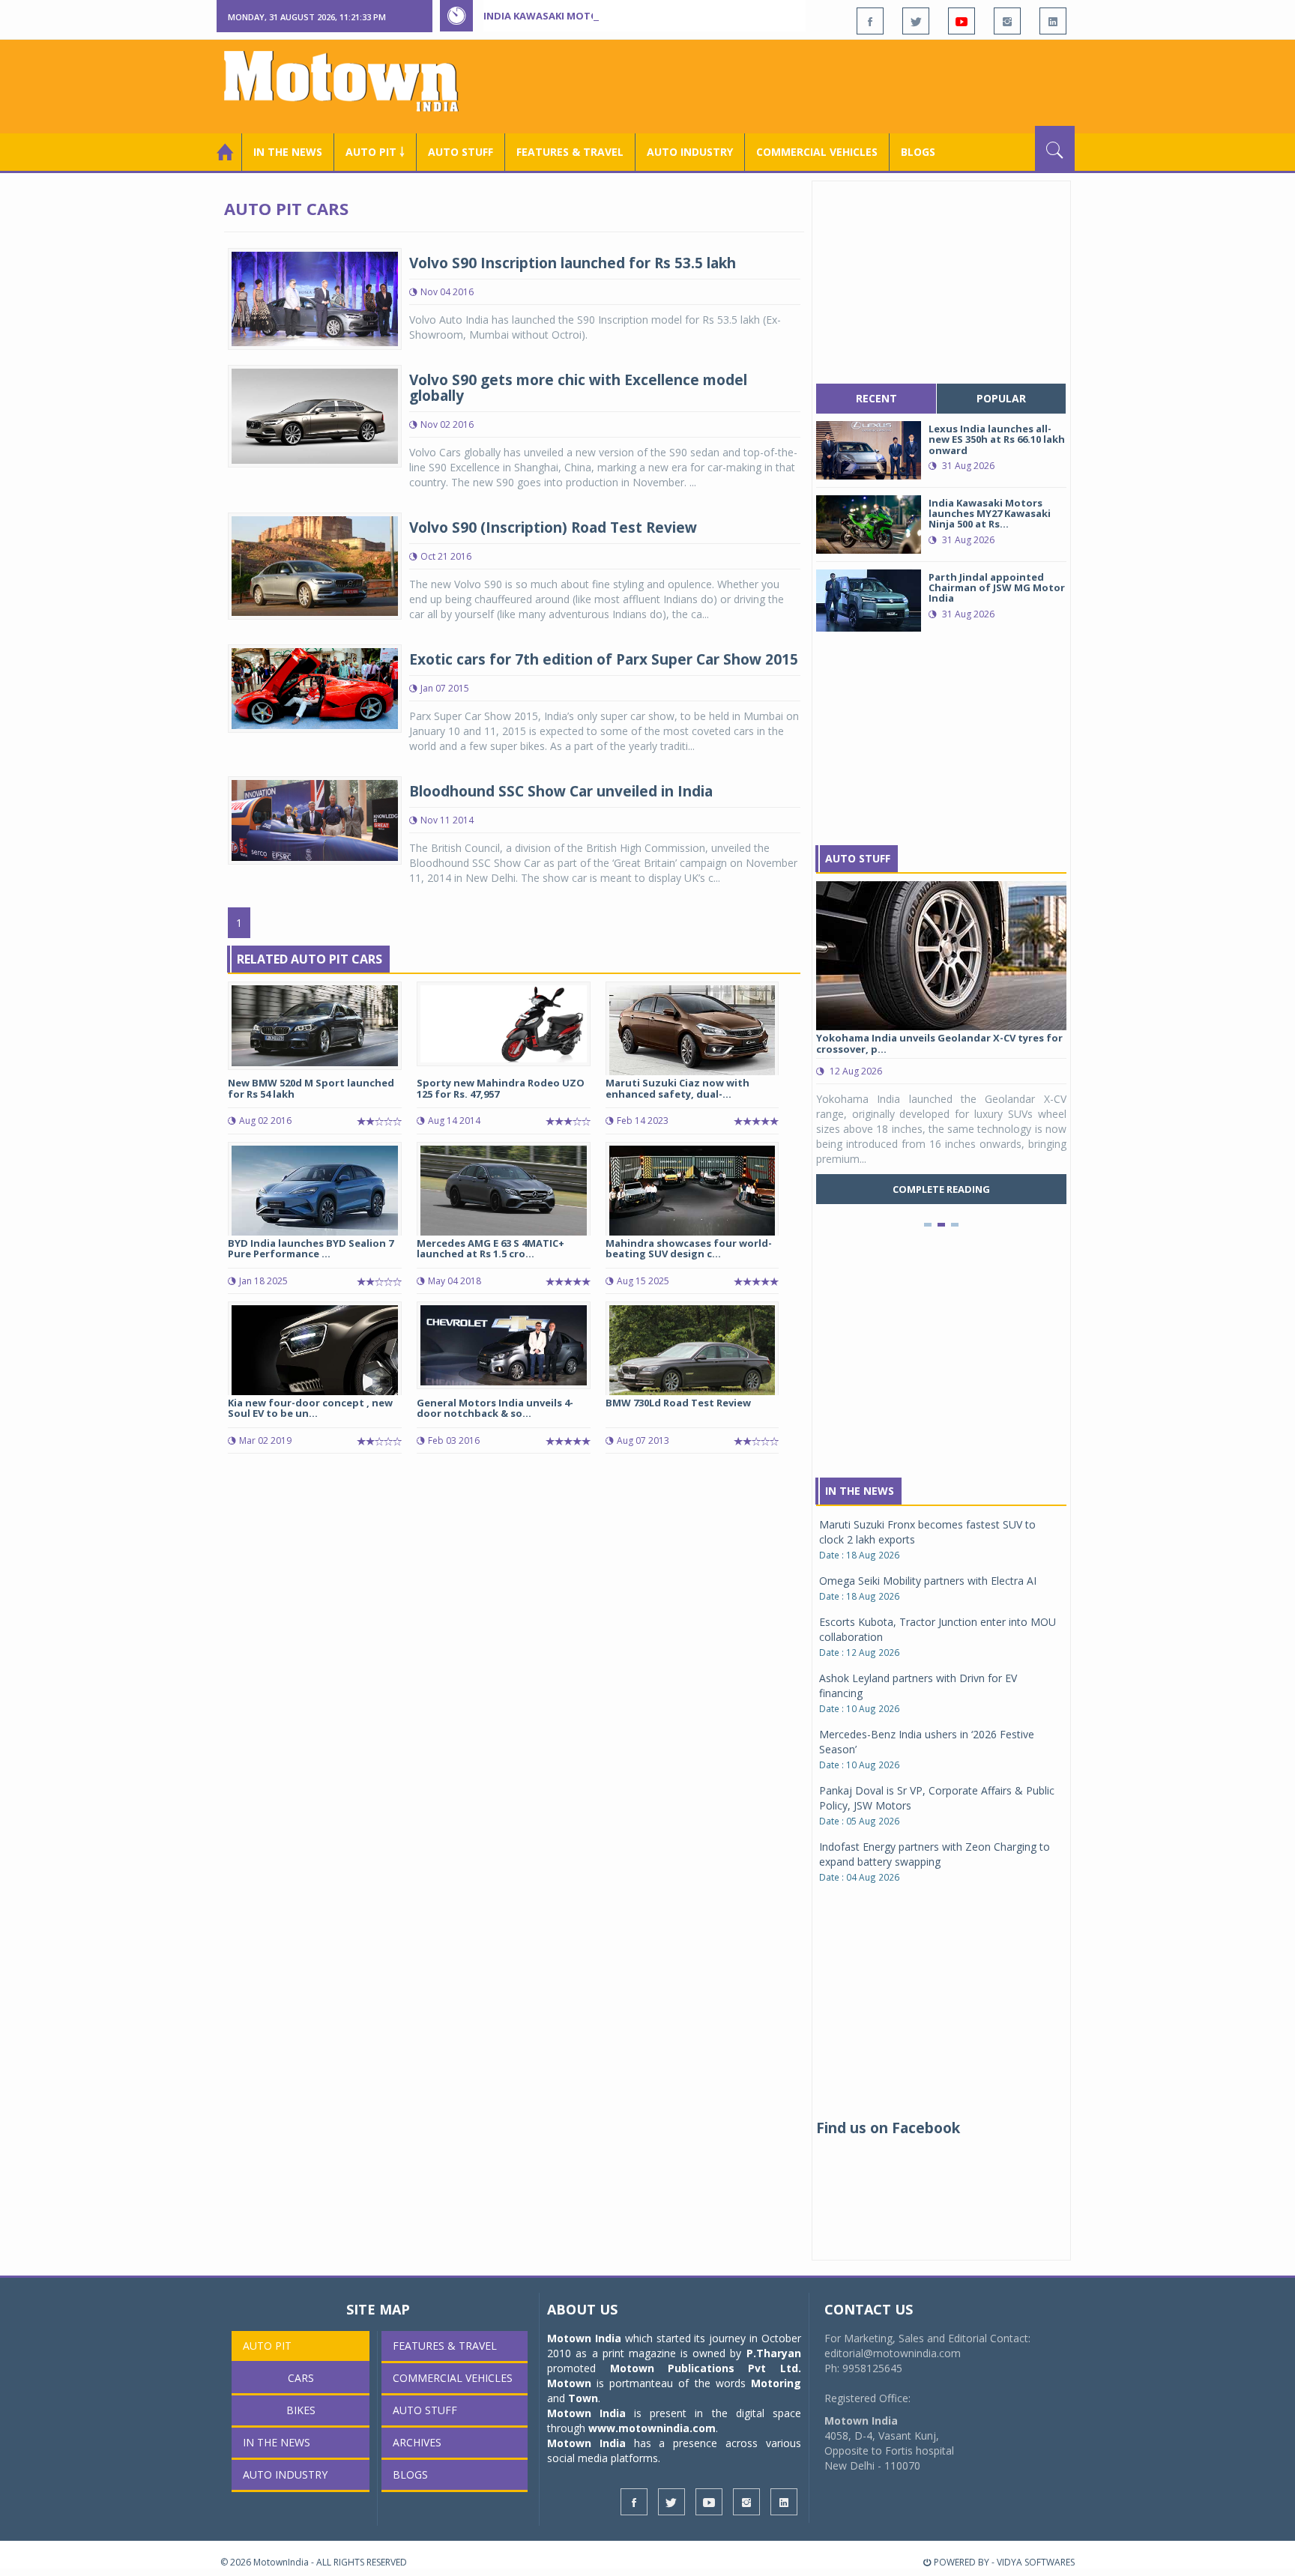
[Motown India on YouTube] (962, 21)
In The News (860, 1491)
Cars (301, 2378)
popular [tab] (1001, 398)
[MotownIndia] (351, 81)
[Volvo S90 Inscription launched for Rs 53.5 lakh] (315, 298)
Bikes (301, 2410)
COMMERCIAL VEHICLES (817, 152)
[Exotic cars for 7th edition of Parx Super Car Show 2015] (315, 687)
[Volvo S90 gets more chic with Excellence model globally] (315, 415)
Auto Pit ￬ (375, 152)
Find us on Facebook (888, 2128)
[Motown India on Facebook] (870, 21)
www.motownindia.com (652, 2428)
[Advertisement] (802, 85)
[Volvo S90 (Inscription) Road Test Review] (315, 565)
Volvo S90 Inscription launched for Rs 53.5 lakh (573, 263)
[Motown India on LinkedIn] (1053, 21)
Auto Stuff (461, 152)
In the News (288, 152)
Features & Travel (570, 152)
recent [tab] (876, 398)
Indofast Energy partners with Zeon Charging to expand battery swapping (935, 1854)
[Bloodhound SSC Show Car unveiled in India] (315, 819)
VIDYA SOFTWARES (1036, 2562)
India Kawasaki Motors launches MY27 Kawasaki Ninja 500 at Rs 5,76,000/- (677, 16)
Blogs (918, 152)
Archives (417, 2442)
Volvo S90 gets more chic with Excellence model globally (578, 388)
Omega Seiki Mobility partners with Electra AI (928, 1581)
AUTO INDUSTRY (690, 152)
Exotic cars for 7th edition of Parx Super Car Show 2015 (604, 659)
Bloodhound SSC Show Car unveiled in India (561, 791)
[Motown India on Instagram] (1007, 21)
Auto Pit (267, 2346)
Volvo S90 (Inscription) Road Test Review (553, 527)
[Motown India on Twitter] (916, 21)
